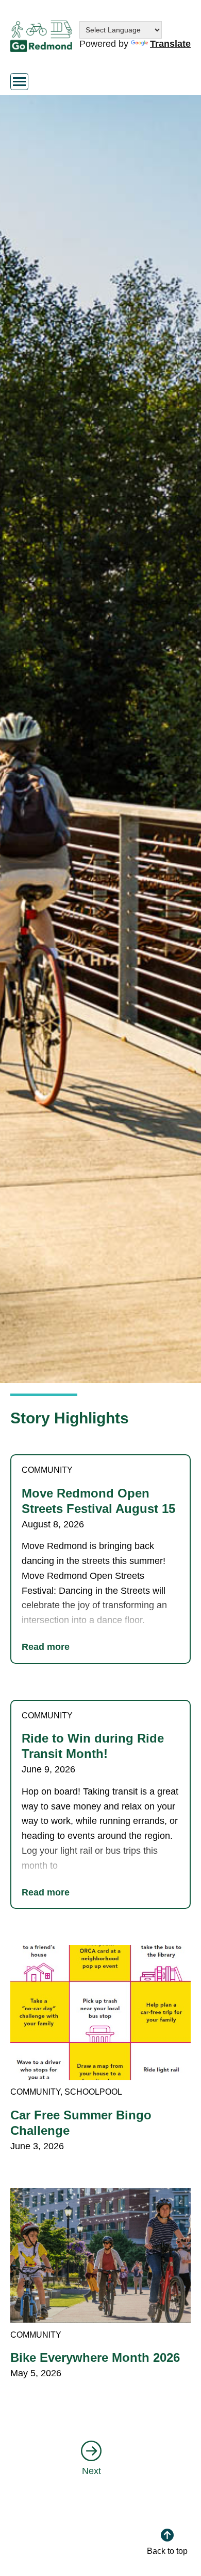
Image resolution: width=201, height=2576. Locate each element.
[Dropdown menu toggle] (19, 82)
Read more (46, 1647)
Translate (170, 44)
